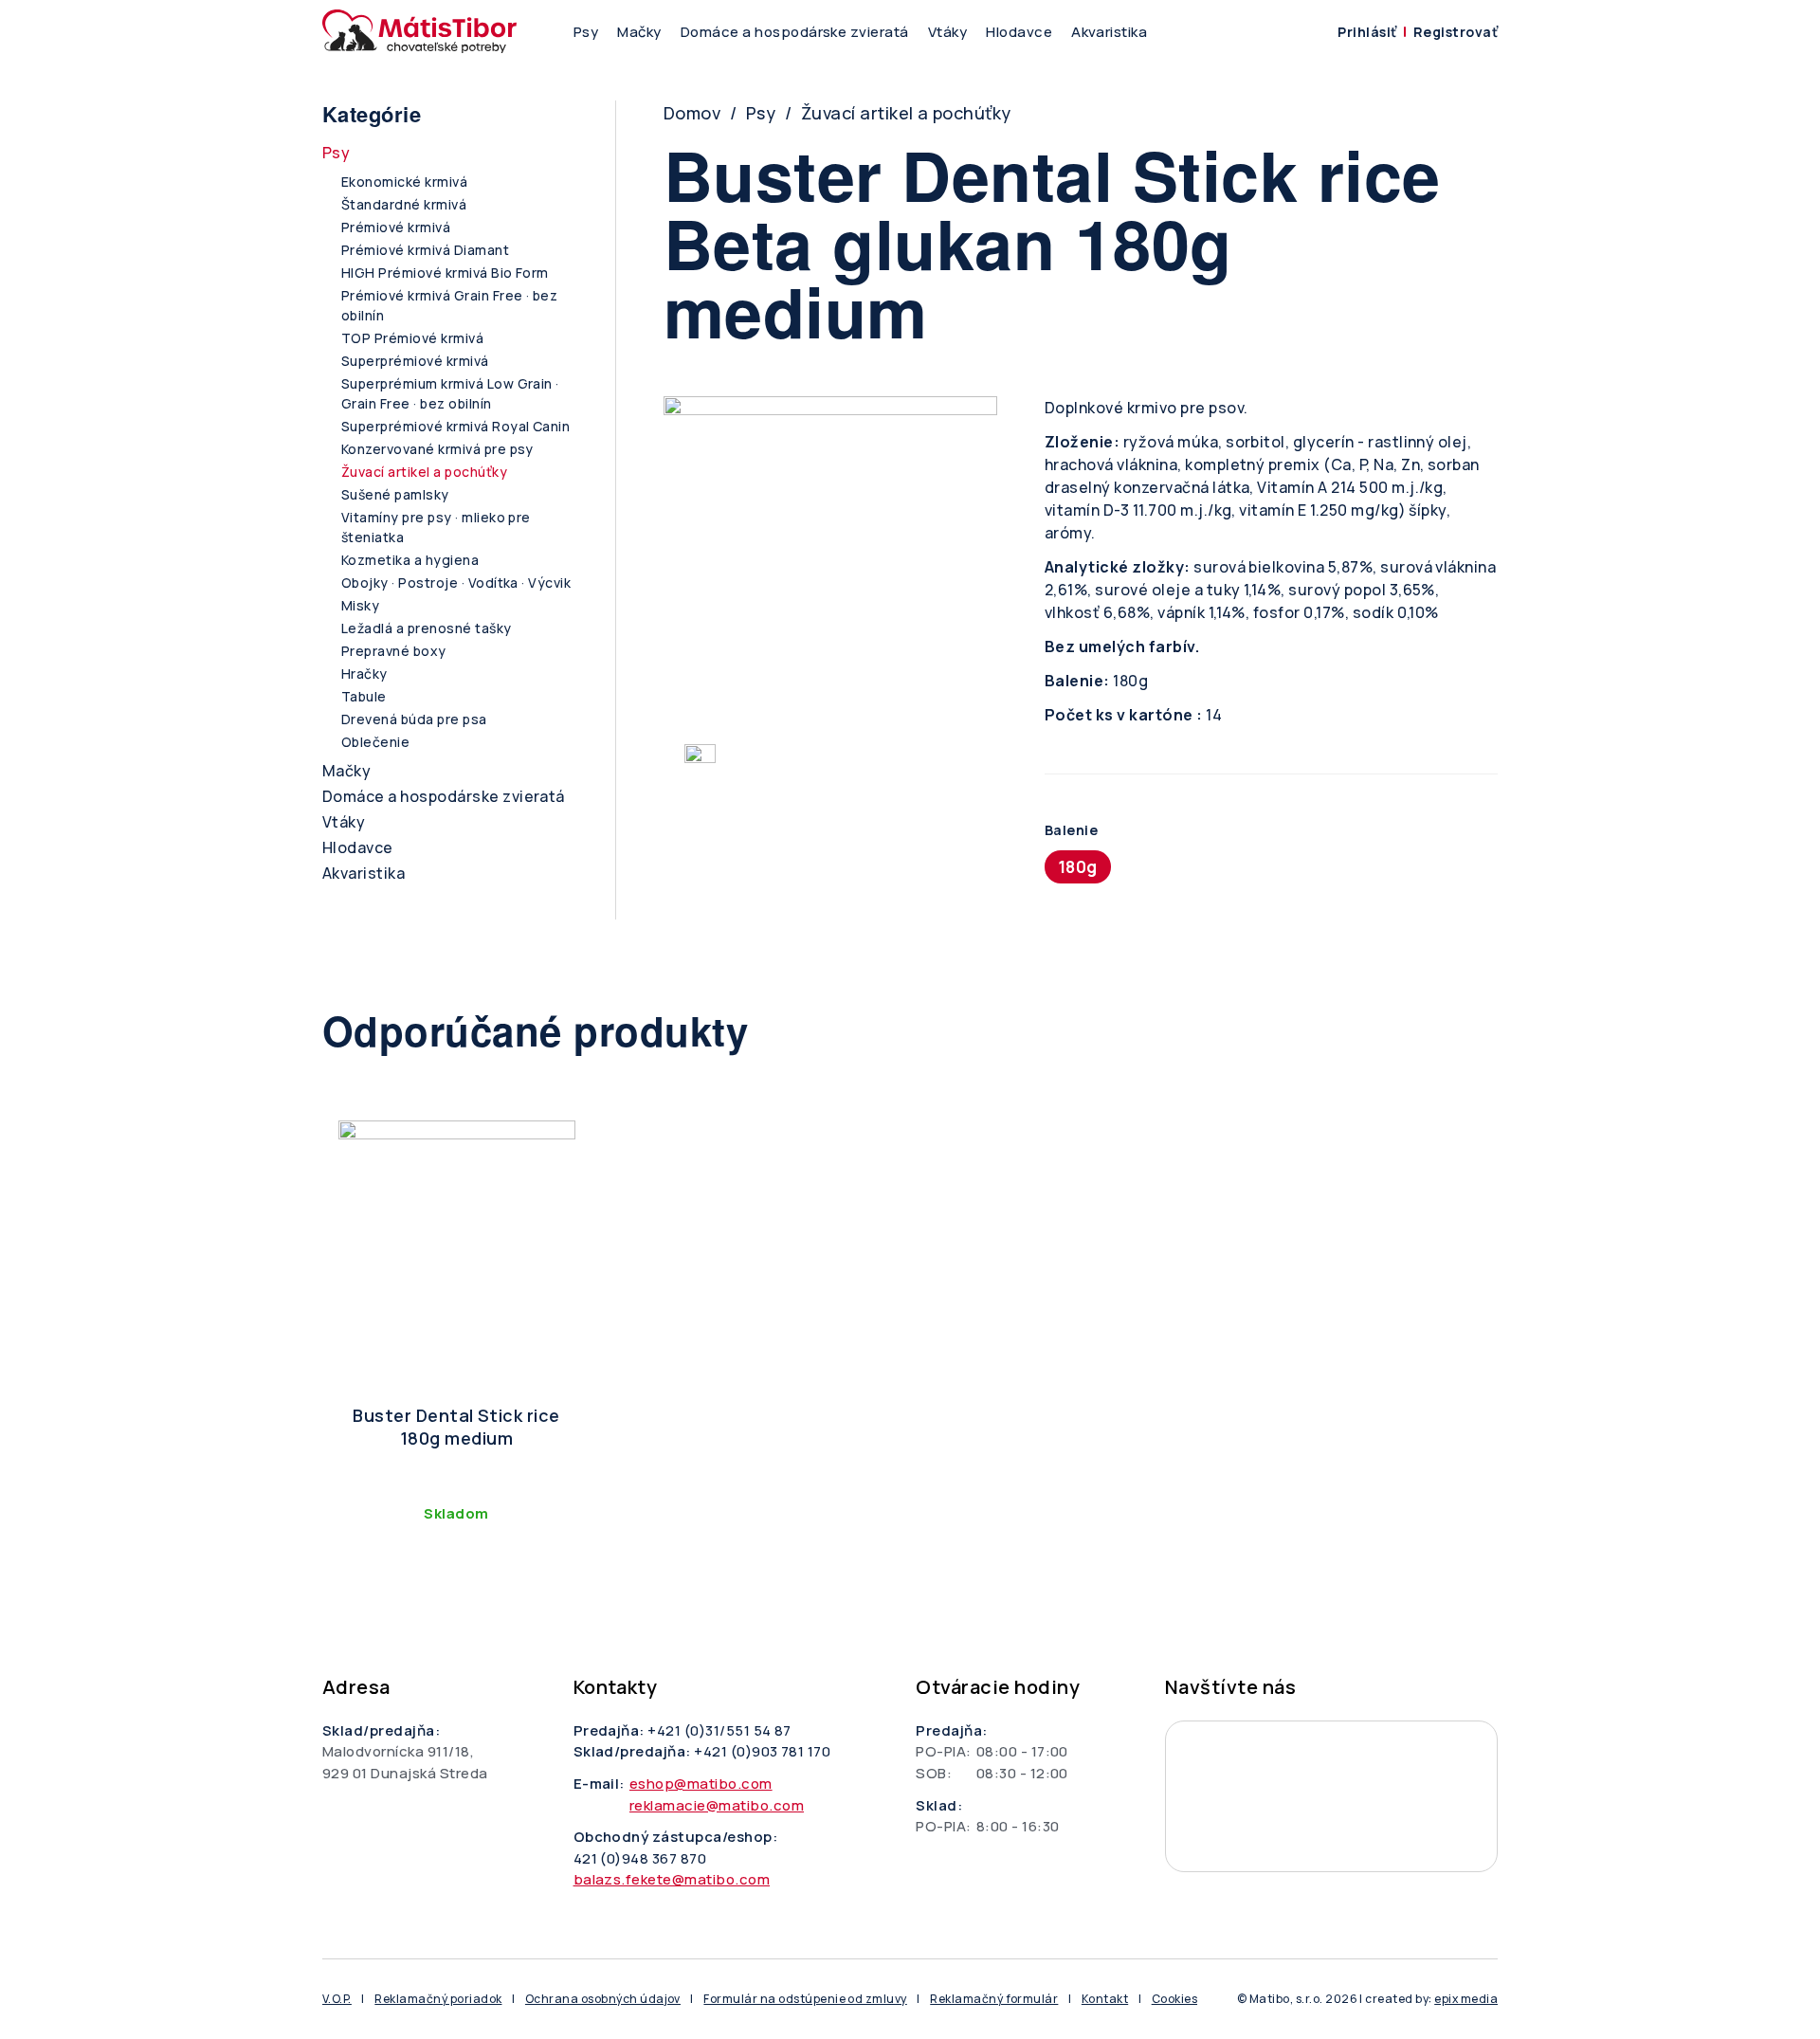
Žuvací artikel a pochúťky (906, 113)
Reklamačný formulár (994, 1999)
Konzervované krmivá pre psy (437, 449)
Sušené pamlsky (395, 494)
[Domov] (419, 31)
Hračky (364, 674)
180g (1078, 867)
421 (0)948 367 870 (640, 1858)
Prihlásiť (1367, 32)
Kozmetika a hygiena (410, 560)
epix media (1466, 1999)
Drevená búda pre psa (414, 719)
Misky (360, 605)
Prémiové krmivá (396, 227)
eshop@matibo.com (701, 1784)
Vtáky (947, 32)
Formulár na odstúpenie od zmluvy (805, 1999)
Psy (586, 32)
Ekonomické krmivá (404, 182)
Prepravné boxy (394, 651)
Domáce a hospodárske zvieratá (795, 32)
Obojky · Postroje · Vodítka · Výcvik (456, 583)
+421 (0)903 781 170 (762, 1751)
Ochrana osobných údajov (603, 1999)
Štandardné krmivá (404, 204)
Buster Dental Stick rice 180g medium (456, 1426)
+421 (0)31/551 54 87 (719, 1730)
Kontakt (1105, 1999)
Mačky (639, 32)
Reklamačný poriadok (438, 1999)
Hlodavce (1019, 32)
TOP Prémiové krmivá (412, 338)
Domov (692, 113)
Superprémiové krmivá (415, 361)
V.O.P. (337, 1999)
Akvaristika (1109, 32)
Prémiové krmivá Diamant (425, 250)
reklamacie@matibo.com (717, 1805)
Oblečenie (375, 742)
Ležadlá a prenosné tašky (427, 628)
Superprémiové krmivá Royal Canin (455, 426)
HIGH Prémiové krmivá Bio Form (445, 273)
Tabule (364, 696)
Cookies (1174, 1999)
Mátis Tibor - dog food (1331, 1796)
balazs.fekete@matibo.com (672, 1879)
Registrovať (1456, 32)
